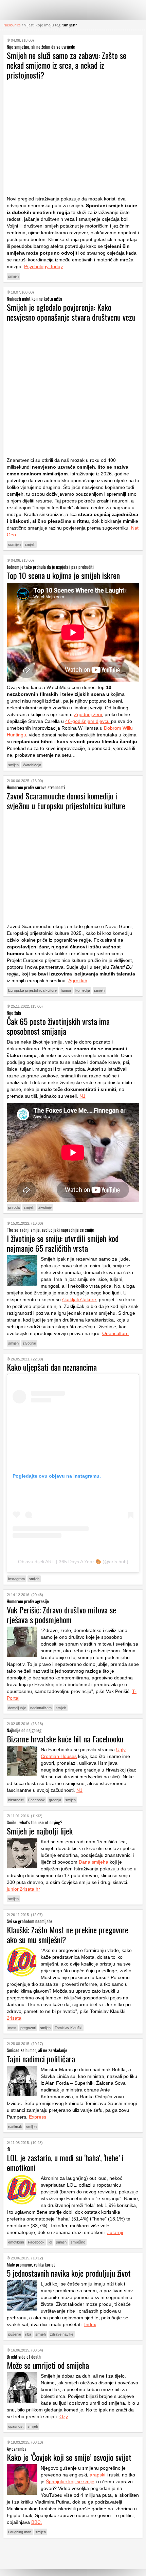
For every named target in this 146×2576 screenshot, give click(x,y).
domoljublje (17, 1708)
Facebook (36, 1800)
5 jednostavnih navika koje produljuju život (69, 2273)
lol (50, 2242)
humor (66, 990)
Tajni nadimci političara (41, 2059)
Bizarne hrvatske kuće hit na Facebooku (65, 1739)
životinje (45, 1207)
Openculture (115, 1333)
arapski (97, 2475)
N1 (83, 1096)
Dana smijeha (94, 1862)
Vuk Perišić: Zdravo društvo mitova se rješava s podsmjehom (61, 1615)
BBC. (37, 2522)
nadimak (15, 2127)
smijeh (13, 276)
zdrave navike (62, 2334)
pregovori (28, 2028)
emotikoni (16, 2242)
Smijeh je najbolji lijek (40, 1831)
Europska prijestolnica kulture (32, 990)
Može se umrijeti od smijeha (48, 2365)
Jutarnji (115, 2232)
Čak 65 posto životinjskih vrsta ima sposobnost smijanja (58, 1026)
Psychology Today (43, 266)
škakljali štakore (79, 1300)
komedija (83, 990)
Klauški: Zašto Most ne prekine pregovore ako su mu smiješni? (68, 1935)
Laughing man (20, 2532)
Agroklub (78, 981)
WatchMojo (32, 765)
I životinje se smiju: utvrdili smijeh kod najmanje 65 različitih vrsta (63, 1243)
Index (90, 2324)
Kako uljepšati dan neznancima (52, 1367)
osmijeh (14, 544)
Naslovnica (12, 25)
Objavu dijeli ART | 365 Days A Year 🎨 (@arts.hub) (73, 1562)
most (12, 2028)
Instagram (16, 1579)
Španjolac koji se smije (70, 2482)
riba (28, 2334)
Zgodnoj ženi (88, 714)
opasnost (16, 2426)
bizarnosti (16, 1800)
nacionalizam (41, 1708)
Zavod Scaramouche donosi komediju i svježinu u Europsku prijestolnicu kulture (66, 801)
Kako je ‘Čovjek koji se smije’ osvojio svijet (69, 2457)
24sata (14, 2018)
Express (38, 2117)
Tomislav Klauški (68, 2028)
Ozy (64, 2417)
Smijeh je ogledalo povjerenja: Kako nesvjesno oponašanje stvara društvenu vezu (71, 312)
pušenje (15, 2334)
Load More (73, 2553)
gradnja (55, 1800)
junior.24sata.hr (23, 1889)
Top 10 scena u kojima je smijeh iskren (63, 575)
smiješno (78, 2242)
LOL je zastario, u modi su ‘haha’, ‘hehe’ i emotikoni (65, 2162)
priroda (14, 1207)
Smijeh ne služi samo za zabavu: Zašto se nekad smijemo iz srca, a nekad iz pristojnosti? (67, 65)
